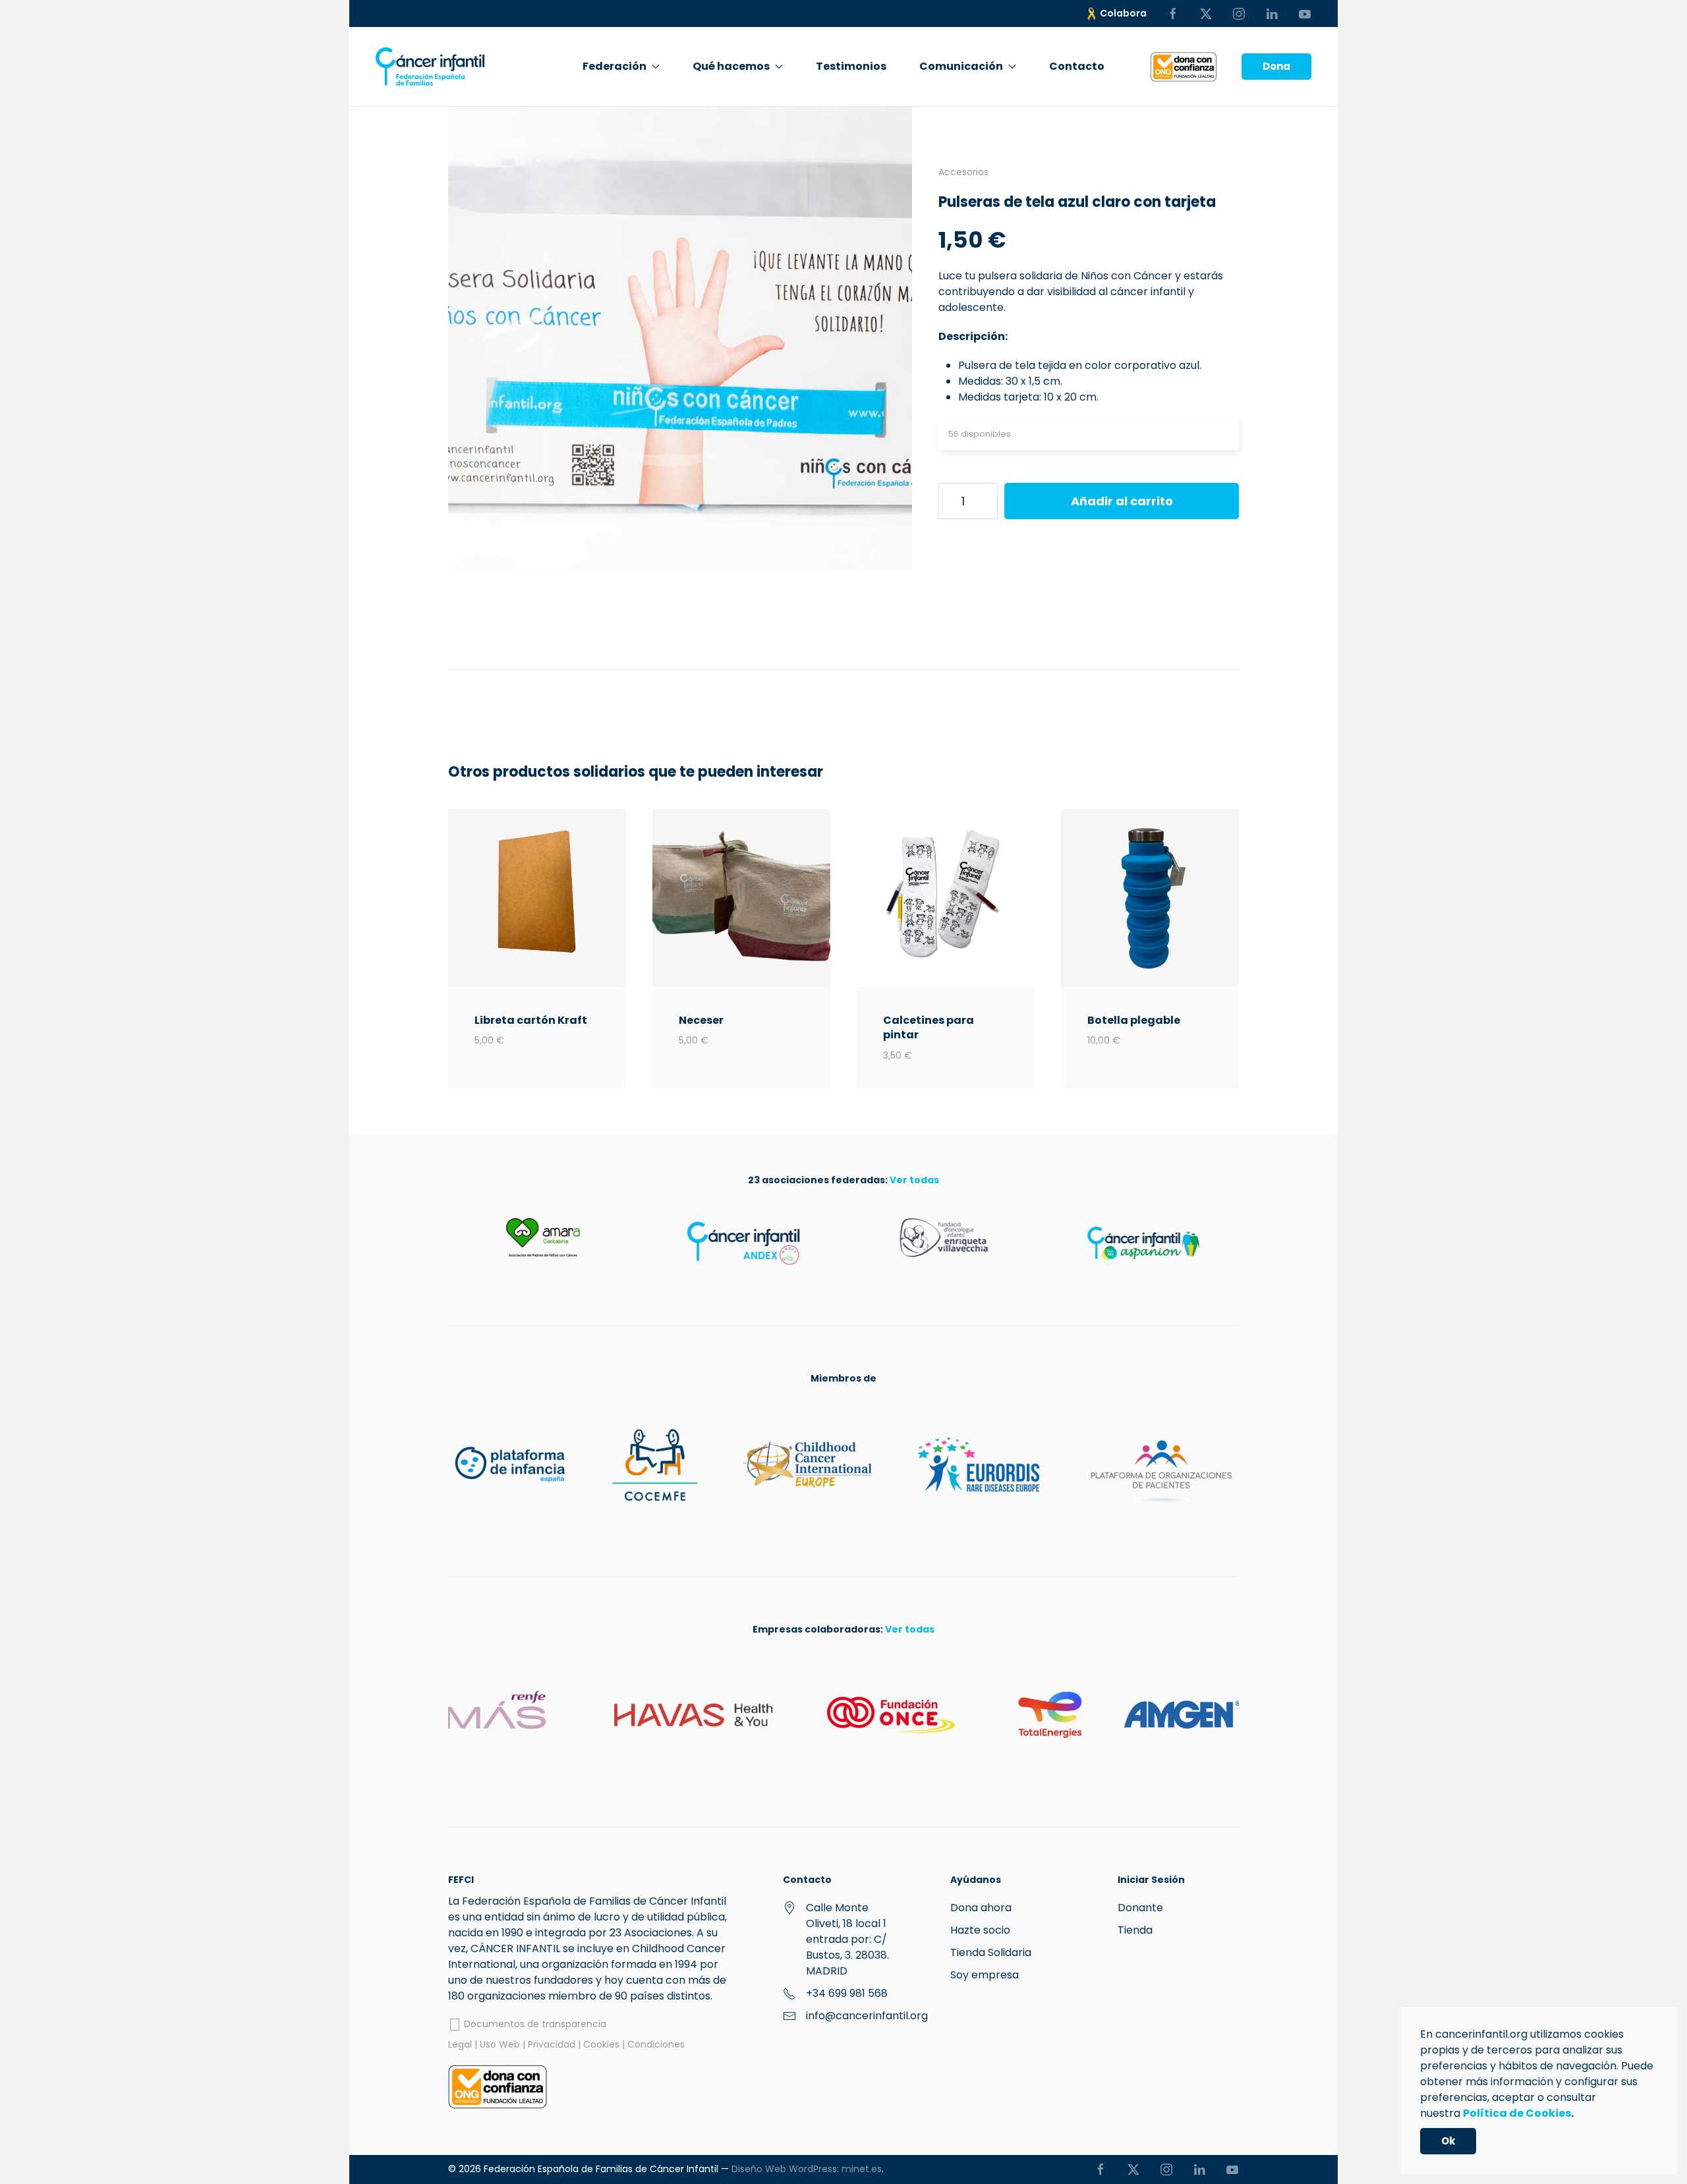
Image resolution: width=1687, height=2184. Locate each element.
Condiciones (656, 2044)
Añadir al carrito (1122, 501)
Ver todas (914, 1180)
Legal (460, 2044)
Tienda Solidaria (991, 1952)
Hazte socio (980, 1930)
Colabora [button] (1123, 13)
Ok (1448, 2141)
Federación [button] (615, 66)
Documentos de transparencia (534, 2024)
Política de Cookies (1517, 2113)
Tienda (1135, 1930)
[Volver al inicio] (430, 67)
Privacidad (552, 2044)
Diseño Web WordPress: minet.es (807, 2169)
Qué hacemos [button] (731, 66)
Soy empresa (985, 1975)
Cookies (601, 2044)
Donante (1140, 1908)
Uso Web (500, 2044)
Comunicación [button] (961, 66)
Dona (1276, 66)
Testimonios (851, 66)
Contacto (1077, 66)
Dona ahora (981, 1908)
